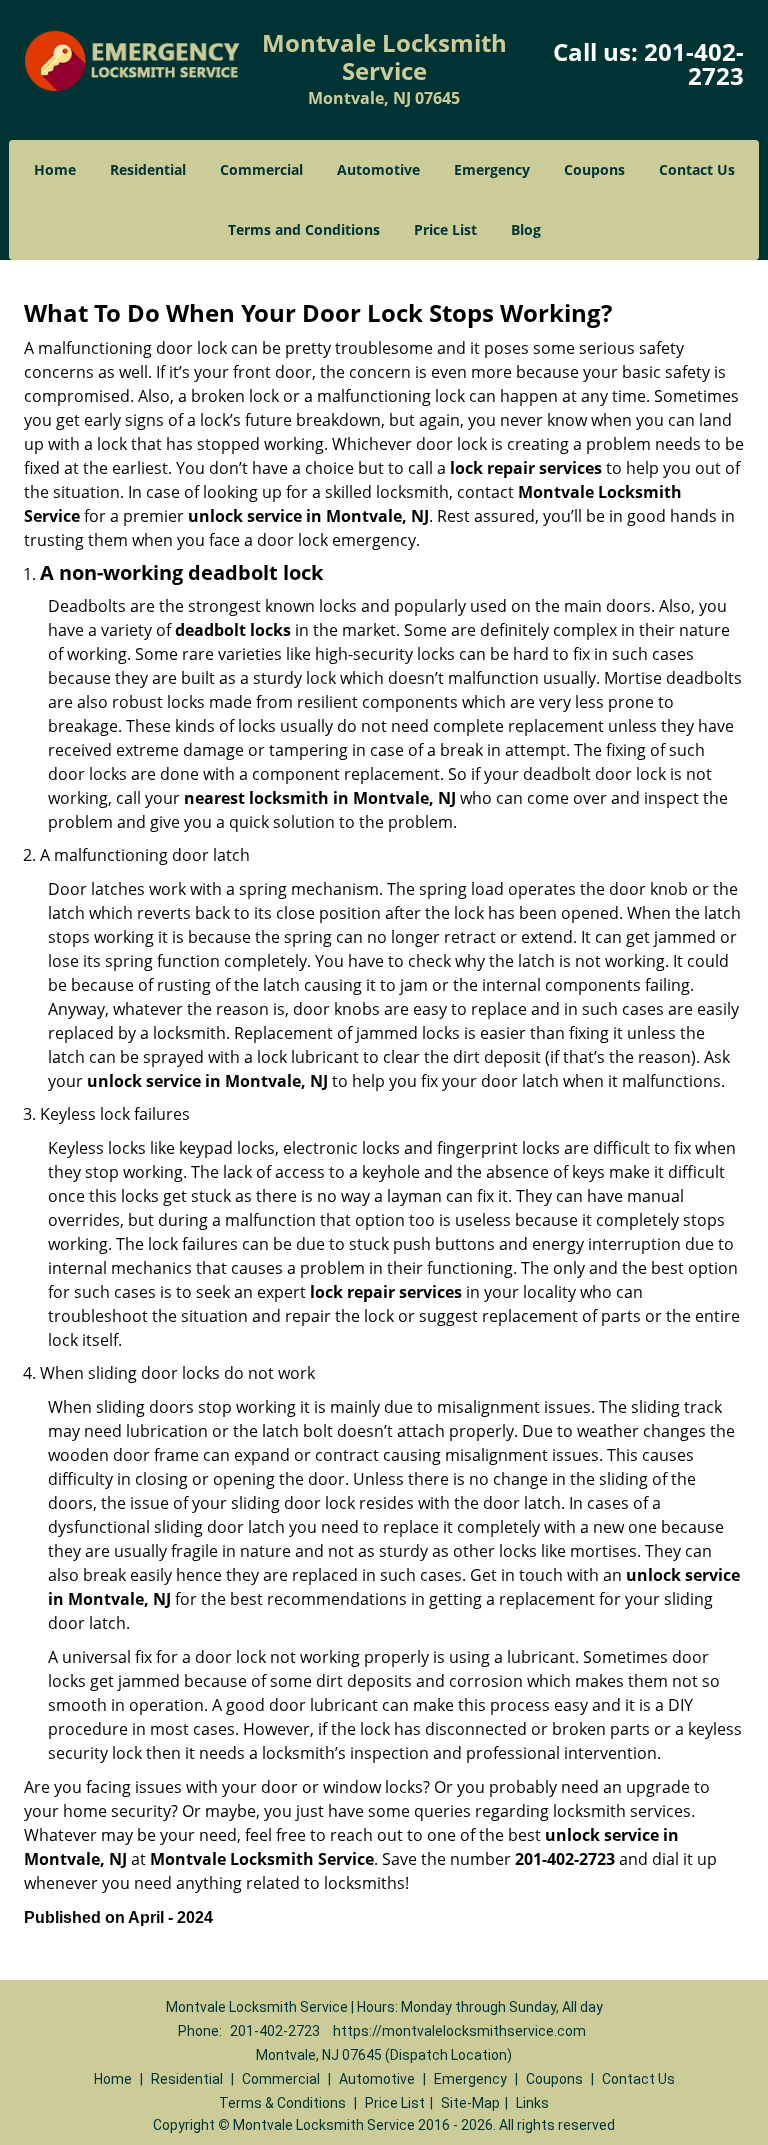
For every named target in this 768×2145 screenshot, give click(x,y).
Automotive (378, 169)
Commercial (261, 169)
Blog (526, 229)
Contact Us (697, 169)
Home (55, 169)
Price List (445, 229)
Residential (148, 169)
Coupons (594, 169)
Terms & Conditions (282, 2103)
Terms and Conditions (304, 229)
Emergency (492, 169)
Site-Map (470, 2103)
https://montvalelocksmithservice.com (459, 2031)
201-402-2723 (694, 63)
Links (532, 2103)
